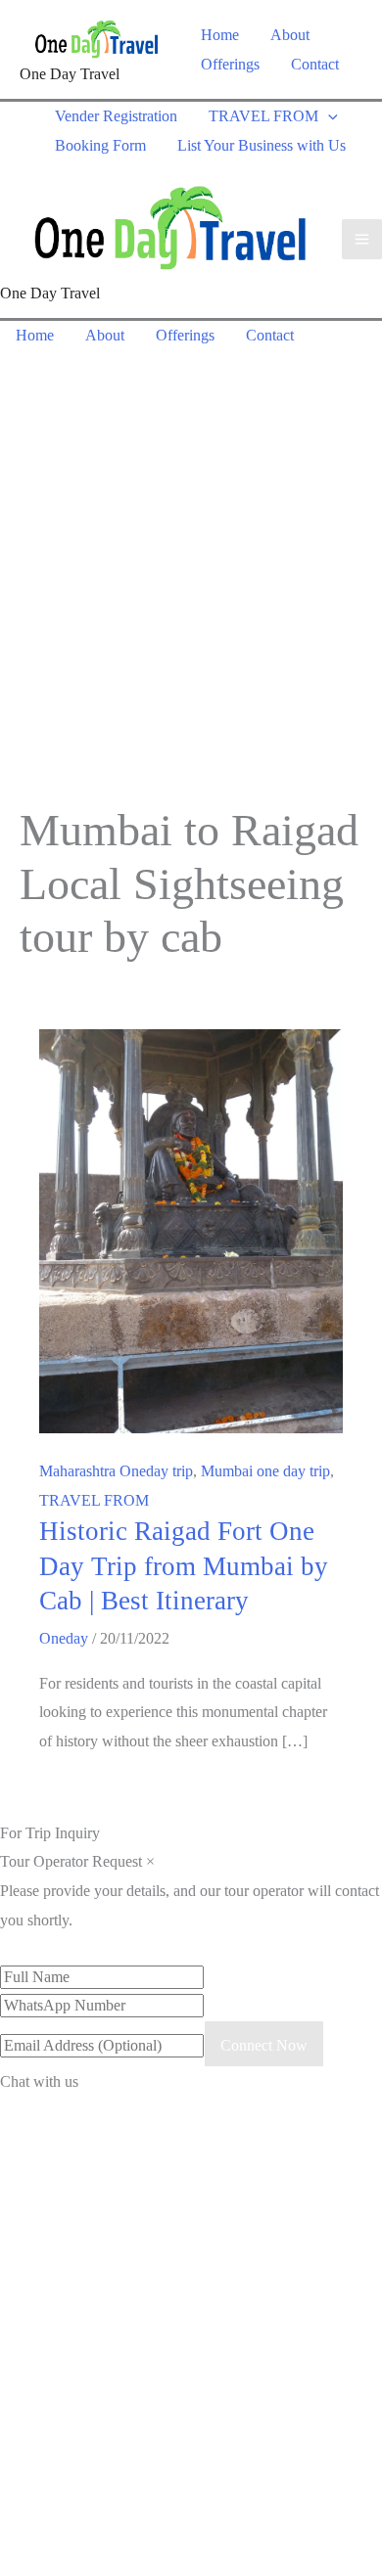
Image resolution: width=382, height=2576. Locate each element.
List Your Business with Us (262, 145)
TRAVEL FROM (263, 116)
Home (220, 35)
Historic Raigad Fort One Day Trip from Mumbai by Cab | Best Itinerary (184, 1566)
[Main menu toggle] (362, 239)
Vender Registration (116, 116)
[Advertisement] (191, 551)
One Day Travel (70, 74)
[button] (328, 116)
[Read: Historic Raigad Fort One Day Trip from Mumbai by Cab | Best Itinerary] (191, 1229)
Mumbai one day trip (265, 1471)
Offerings (230, 64)
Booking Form (100, 145)
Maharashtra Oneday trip (116, 1471)
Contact (315, 64)
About (290, 35)
